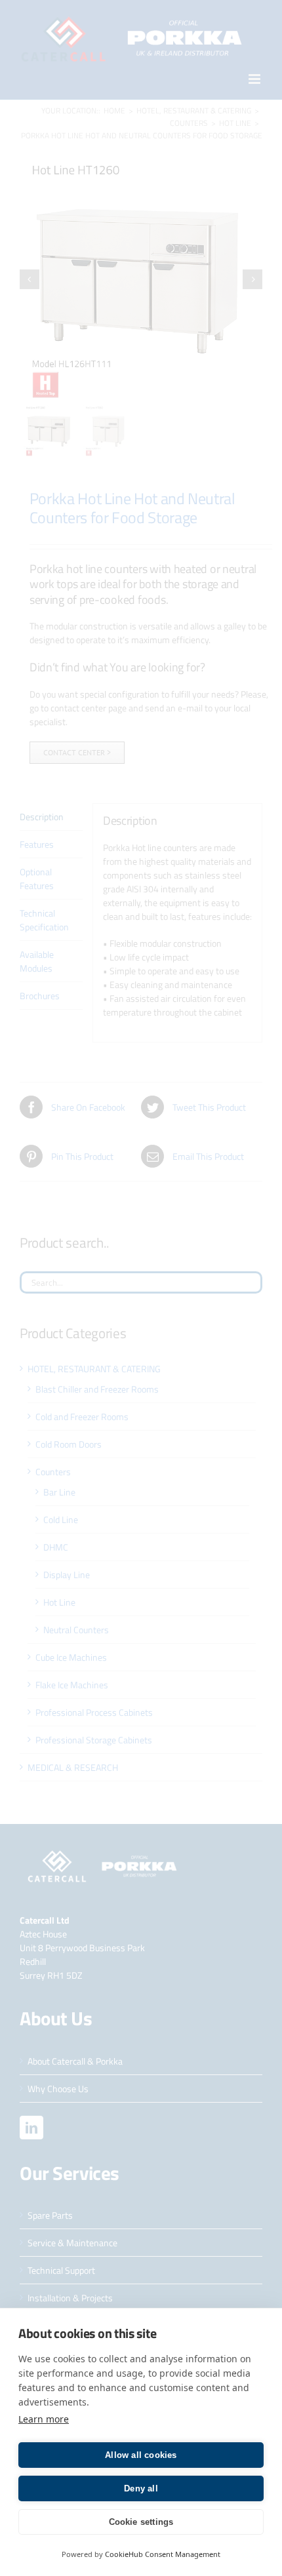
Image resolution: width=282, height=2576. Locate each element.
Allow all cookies (141, 2455)
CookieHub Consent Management (163, 2554)
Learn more (44, 2419)
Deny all (141, 2488)
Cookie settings (141, 2522)
